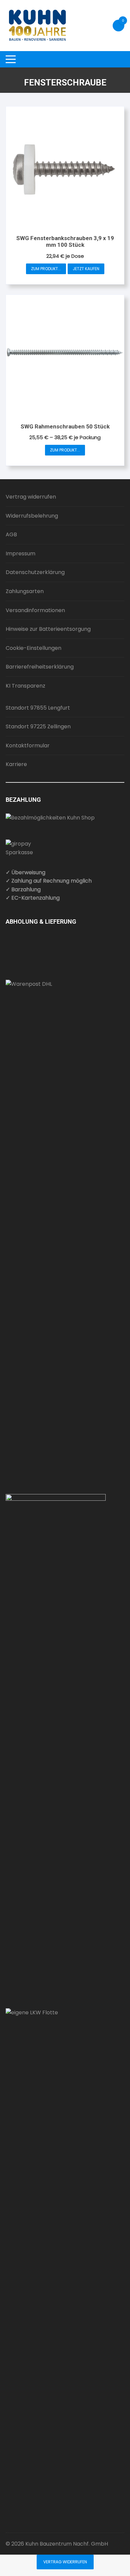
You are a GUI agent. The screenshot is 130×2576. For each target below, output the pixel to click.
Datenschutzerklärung (35, 572)
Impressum (20, 554)
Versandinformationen (35, 610)
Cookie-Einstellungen (33, 648)
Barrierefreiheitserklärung (40, 667)
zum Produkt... (46, 269)
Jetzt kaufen (86, 269)
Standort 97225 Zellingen (38, 726)
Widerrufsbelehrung (32, 516)
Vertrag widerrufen (31, 497)
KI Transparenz (25, 686)
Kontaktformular (28, 746)
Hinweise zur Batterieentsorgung (48, 629)
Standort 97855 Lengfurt (38, 708)
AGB (11, 534)
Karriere (16, 764)
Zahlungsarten (25, 591)
